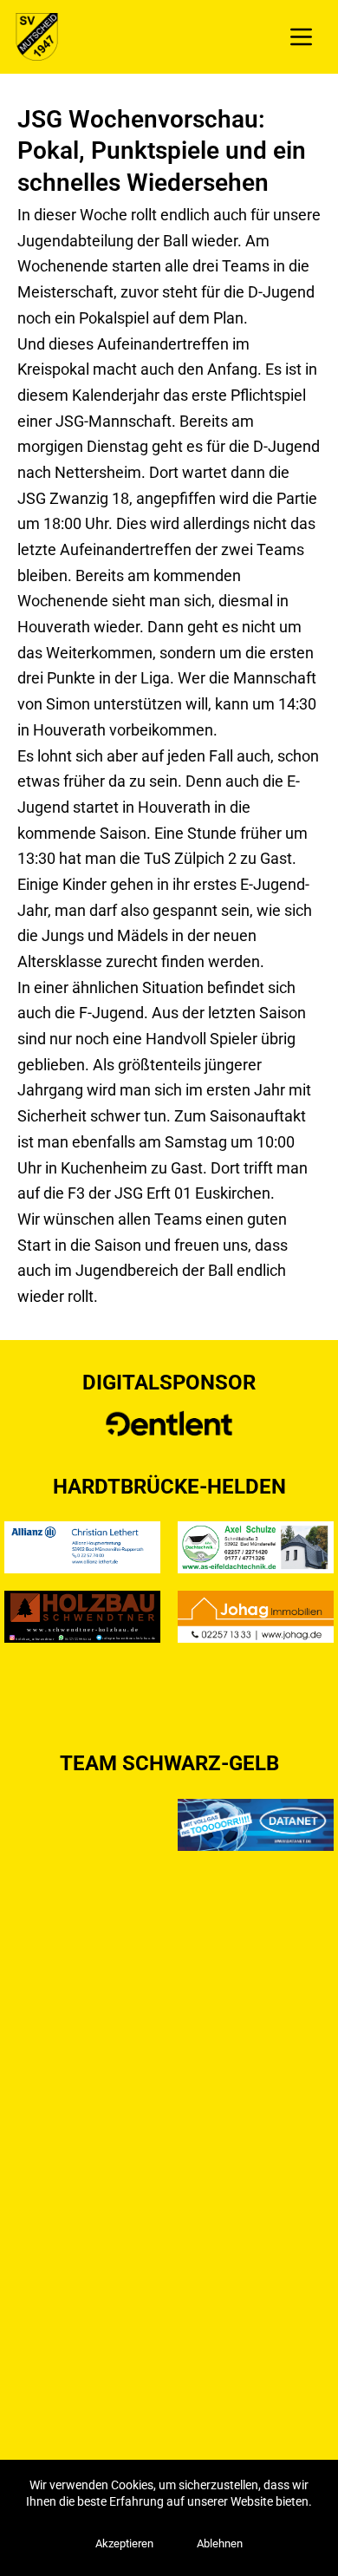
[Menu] (301, 37)
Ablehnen (220, 2543)
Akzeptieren (124, 2543)
